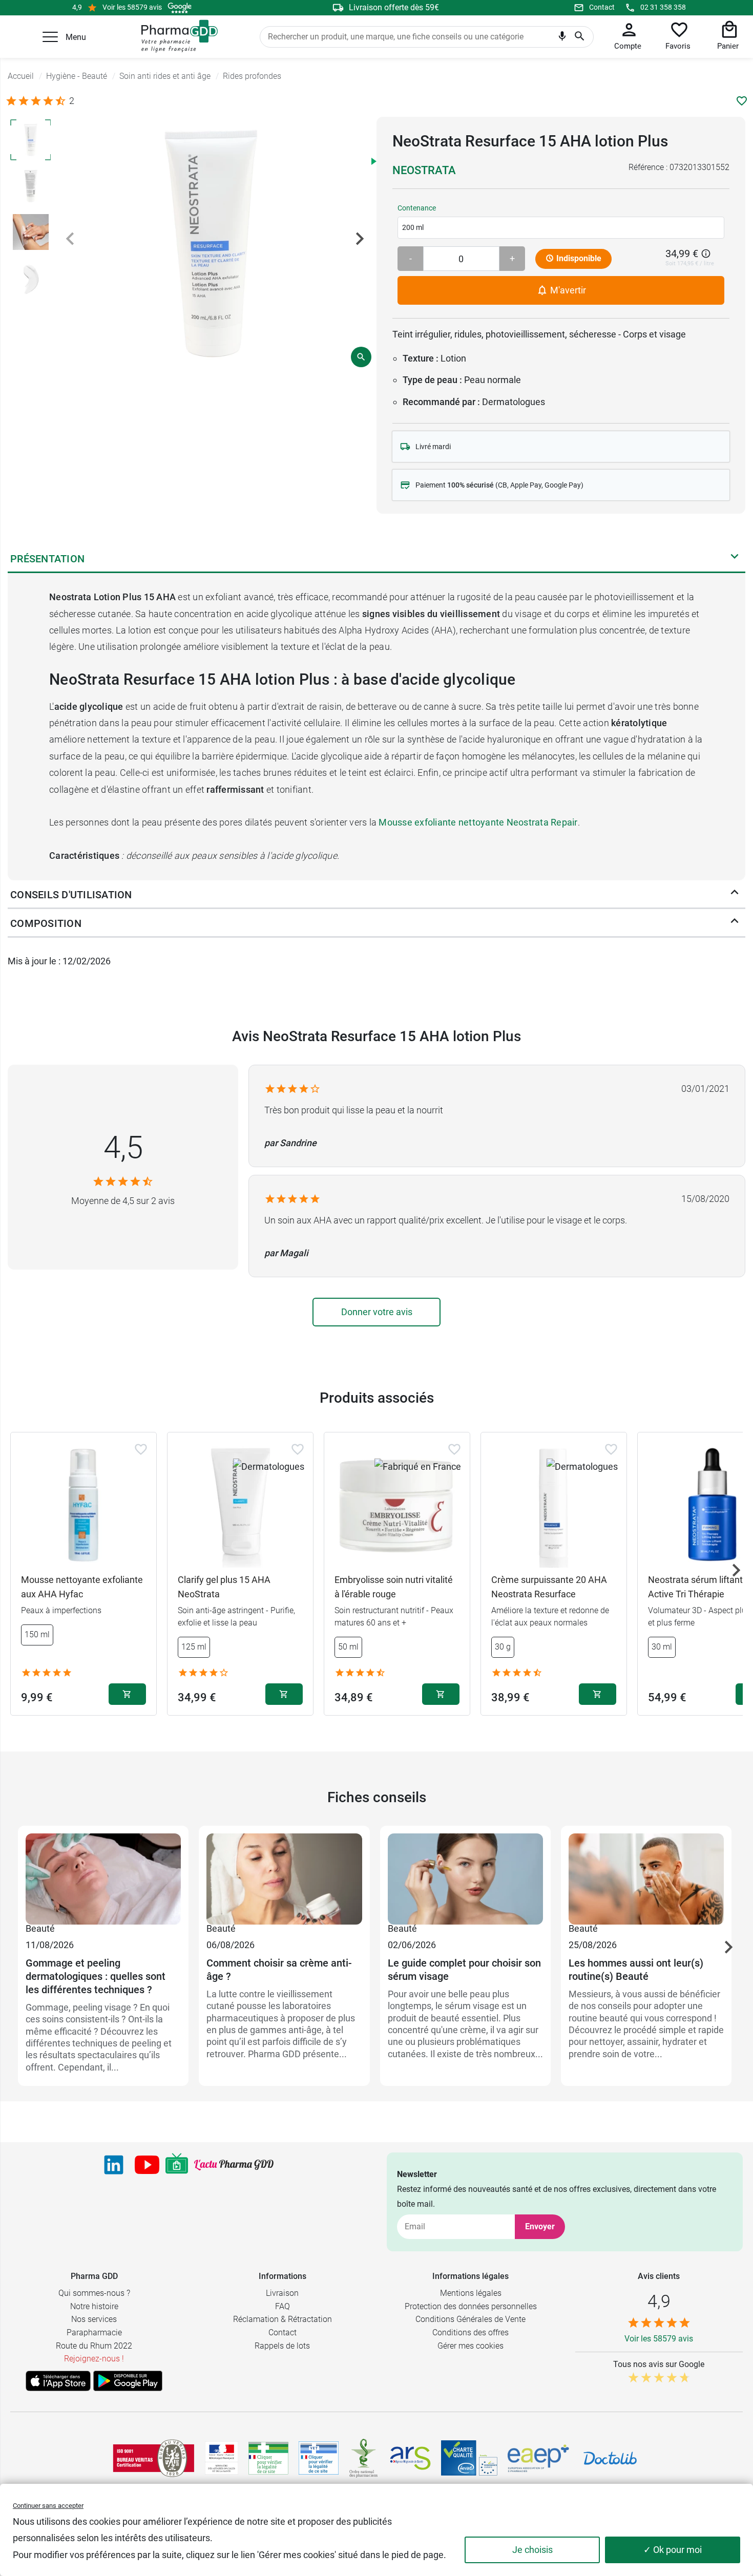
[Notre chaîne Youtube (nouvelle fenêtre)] (147, 2165)
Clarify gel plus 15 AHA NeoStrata (224, 1587)
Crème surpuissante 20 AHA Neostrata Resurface (549, 1587)
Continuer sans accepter (48, 2506)
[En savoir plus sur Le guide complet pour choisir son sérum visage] (465, 1877)
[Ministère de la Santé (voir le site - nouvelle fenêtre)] (222, 2458)
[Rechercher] (580, 37)
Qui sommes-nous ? (94, 2293)
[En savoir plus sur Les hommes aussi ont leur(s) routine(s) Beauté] (646, 1877)
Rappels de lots (282, 2346)
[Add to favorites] (141, 1449)
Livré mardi (433, 447)
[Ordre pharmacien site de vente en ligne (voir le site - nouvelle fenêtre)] (268, 2458)
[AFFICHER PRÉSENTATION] (735, 559)
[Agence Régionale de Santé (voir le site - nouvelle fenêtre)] (410, 2458)
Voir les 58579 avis (132, 7)
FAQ (283, 2306)
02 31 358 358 (663, 7)
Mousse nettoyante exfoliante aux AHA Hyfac (82, 1587)
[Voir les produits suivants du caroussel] (736, 1570)
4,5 (123, 1147)
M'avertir (567, 290)
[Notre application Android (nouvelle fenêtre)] (128, 2381)
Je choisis (532, 2550)
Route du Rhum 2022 (94, 2346)
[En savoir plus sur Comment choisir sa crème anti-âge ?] (284, 1877)
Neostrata (424, 170)
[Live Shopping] (177, 2165)
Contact (602, 7)
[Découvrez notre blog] (234, 2165)
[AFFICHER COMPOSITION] (735, 923)
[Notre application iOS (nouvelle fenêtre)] (58, 2381)
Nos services (94, 2319)
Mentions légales (471, 2293)
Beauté (40, 1928)
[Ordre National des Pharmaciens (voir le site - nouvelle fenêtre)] (364, 2458)
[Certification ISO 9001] (154, 2458)
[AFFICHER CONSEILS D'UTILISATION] (735, 895)
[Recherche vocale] (562, 38)
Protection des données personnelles (471, 2306)
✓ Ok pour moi (673, 2550)
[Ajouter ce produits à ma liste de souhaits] (742, 101)
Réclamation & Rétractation (283, 2319)
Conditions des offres (470, 2332)
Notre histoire (94, 2306)
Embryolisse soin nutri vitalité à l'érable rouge (394, 1587)
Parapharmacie (94, 2332)
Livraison (282, 2293)
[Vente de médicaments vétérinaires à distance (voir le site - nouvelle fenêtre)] (319, 2458)
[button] (50, 37)
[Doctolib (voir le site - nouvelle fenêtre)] (610, 2458)
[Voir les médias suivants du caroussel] (360, 239)
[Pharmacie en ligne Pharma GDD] (176, 36)
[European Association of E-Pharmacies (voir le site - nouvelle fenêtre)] (538, 2458)
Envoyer (540, 2226)
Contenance (417, 208)
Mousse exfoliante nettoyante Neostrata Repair (478, 822)
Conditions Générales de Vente (470, 2319)
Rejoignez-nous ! (94, 2359)
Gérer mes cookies (470, 2346)
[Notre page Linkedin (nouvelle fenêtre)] (114, 2165)
